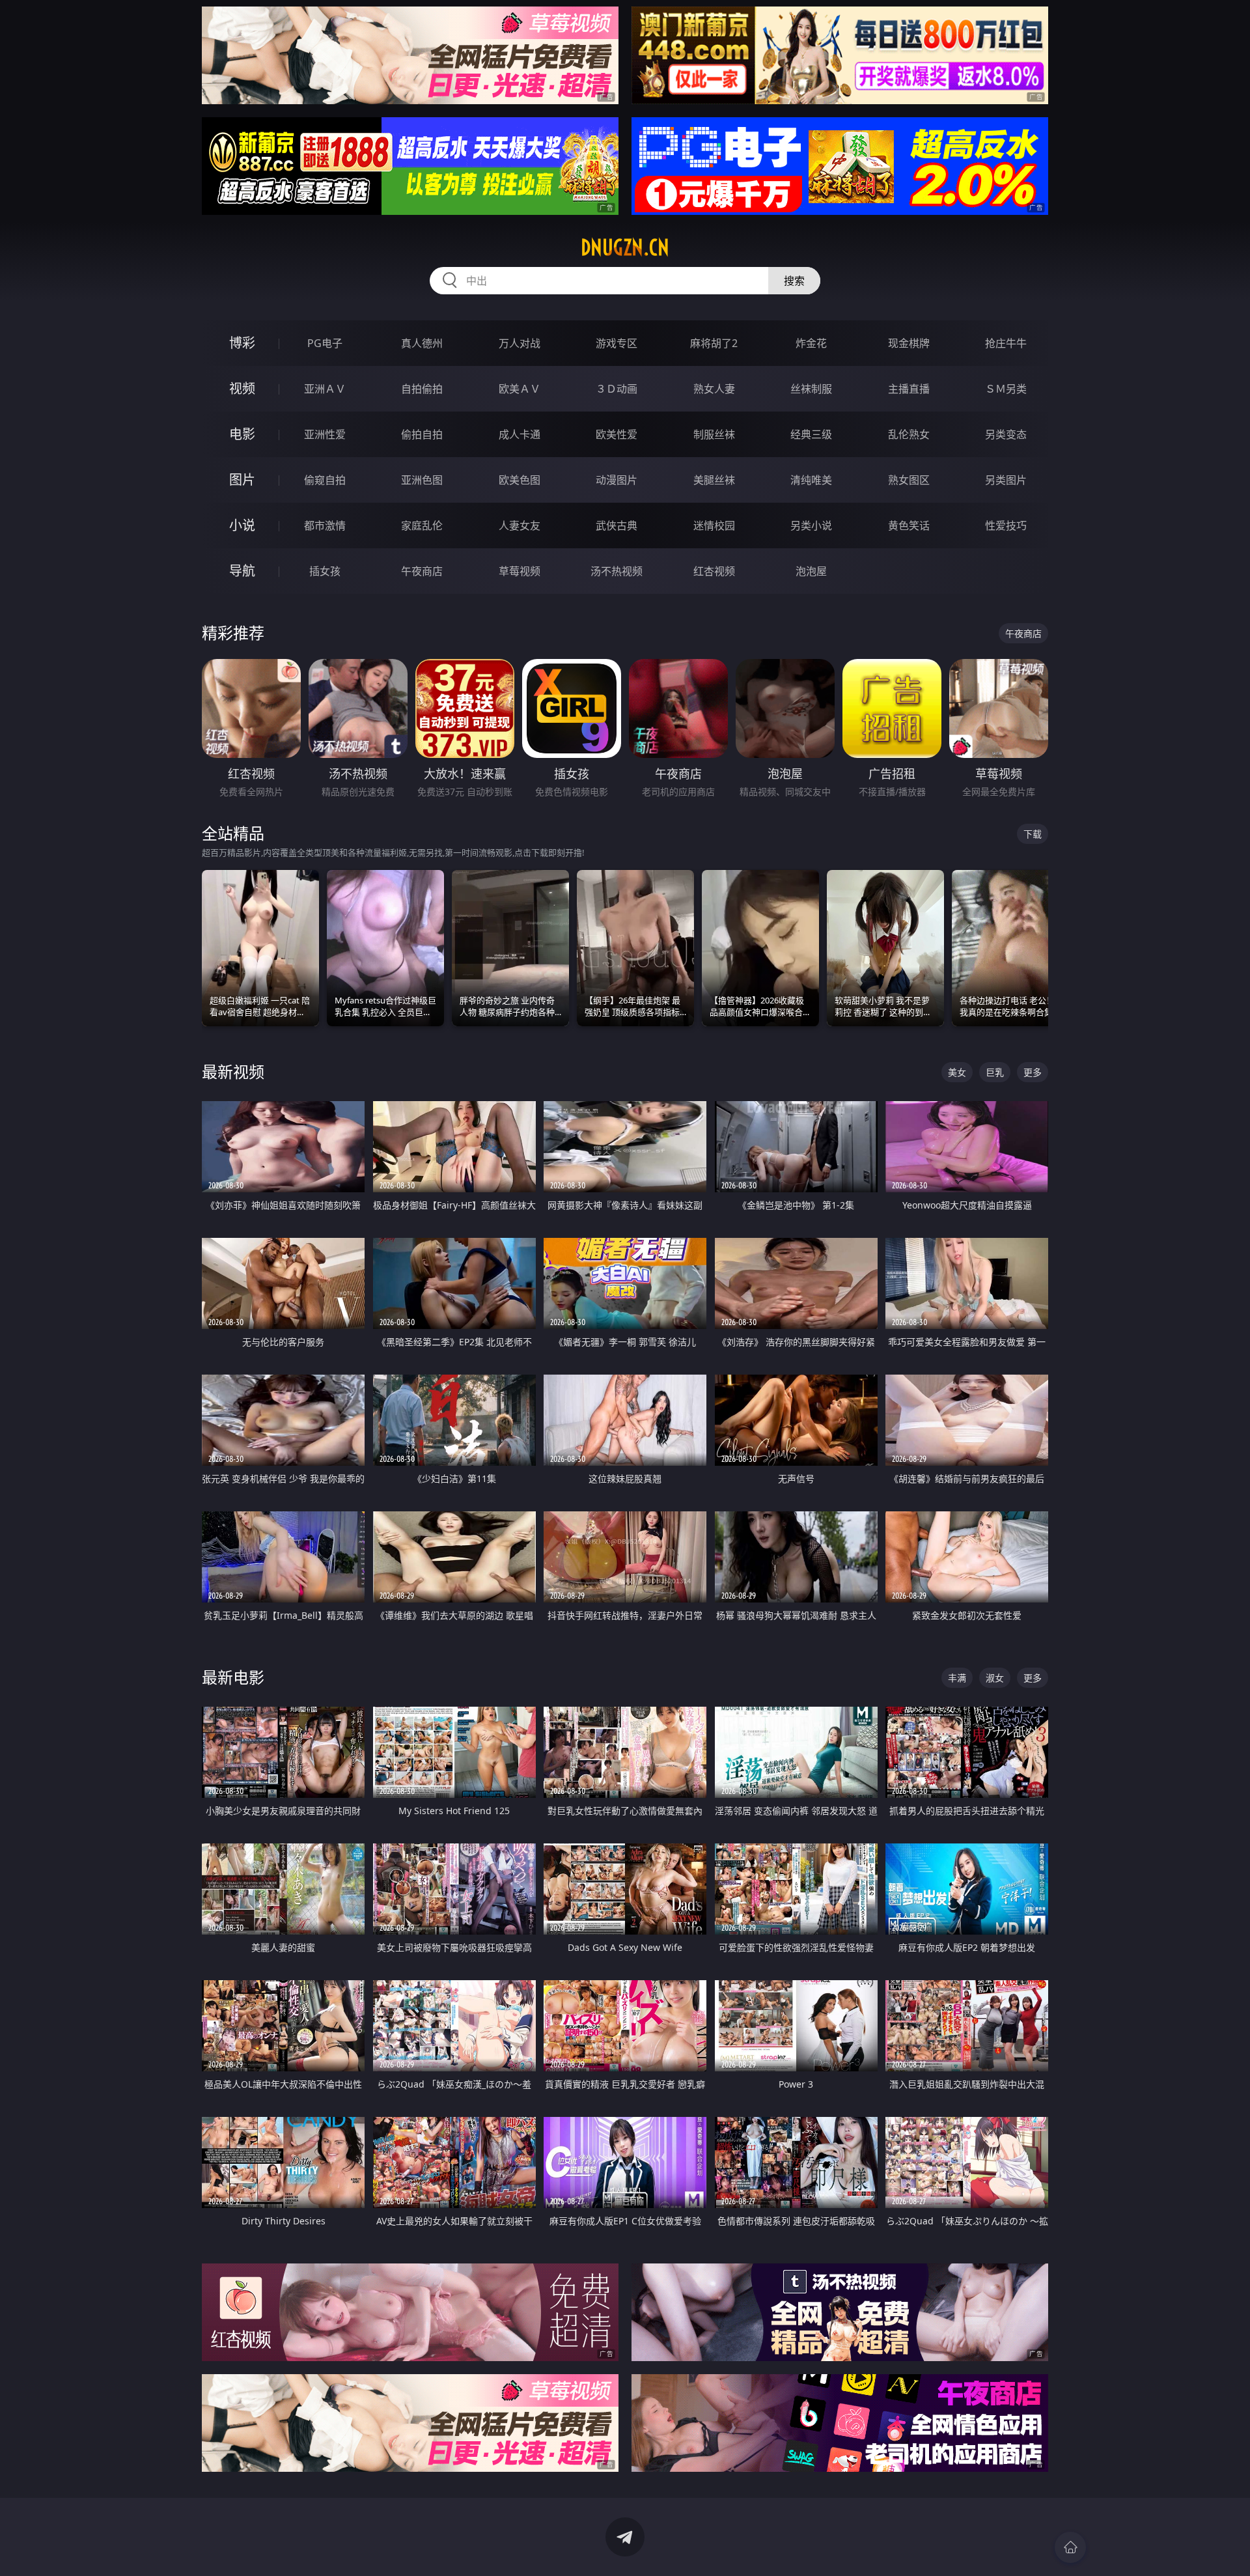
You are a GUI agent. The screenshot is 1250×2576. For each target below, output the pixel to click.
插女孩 (325, 571)
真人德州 (422, 343)
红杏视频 (714, 571)
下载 (1033, 834)
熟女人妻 (714, 389)
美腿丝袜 (714, 480)
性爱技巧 (1006, 525)
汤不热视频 (617, 571)
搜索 (794, 281)
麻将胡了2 (714, 343)
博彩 (242, 343)
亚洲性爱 (325, 434)
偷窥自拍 (325, 480)
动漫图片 (617, 480)
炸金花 (811, 343)
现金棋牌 (909, 343)
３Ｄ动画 (617, 389)
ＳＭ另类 (1006, 389)
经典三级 (811, 434)
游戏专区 (617, 343)
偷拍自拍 (422, 434)
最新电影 (233, 1677)
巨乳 (995, 1072)
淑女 (995, 1678)
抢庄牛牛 (1006, 343)
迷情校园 (714, 525)
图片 (242, 480)
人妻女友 (520, 525)
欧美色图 (520, 480)
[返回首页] (1070, 2547)
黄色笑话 (909, 525)
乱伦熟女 (909, 434)
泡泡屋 (811, 571)
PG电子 (325, 343)
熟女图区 (909, 480)
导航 (242, 571)
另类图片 (1006, 480)
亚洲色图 (422, 480)
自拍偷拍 (422, 389)
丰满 (957, 1678)
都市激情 (325, 525)
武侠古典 (617, 525)
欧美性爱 (617, 434)
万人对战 (520, 343)
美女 (957, 1072)
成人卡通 (520, 434)
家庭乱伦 (422, 525)
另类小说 (811, 525)
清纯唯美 (811, 480)
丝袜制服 (811, 389)
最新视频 (233, 1071)
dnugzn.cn (625, 247)
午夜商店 (422, 571)
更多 (1033, 1072)
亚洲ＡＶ (325, 389)
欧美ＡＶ (520, 389)
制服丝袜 (714, 434)
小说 (242, 525)
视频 (242, 388)
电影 (242, 434)
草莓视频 (520, 571)
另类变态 (1006, 434)
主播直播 (909, 389)
